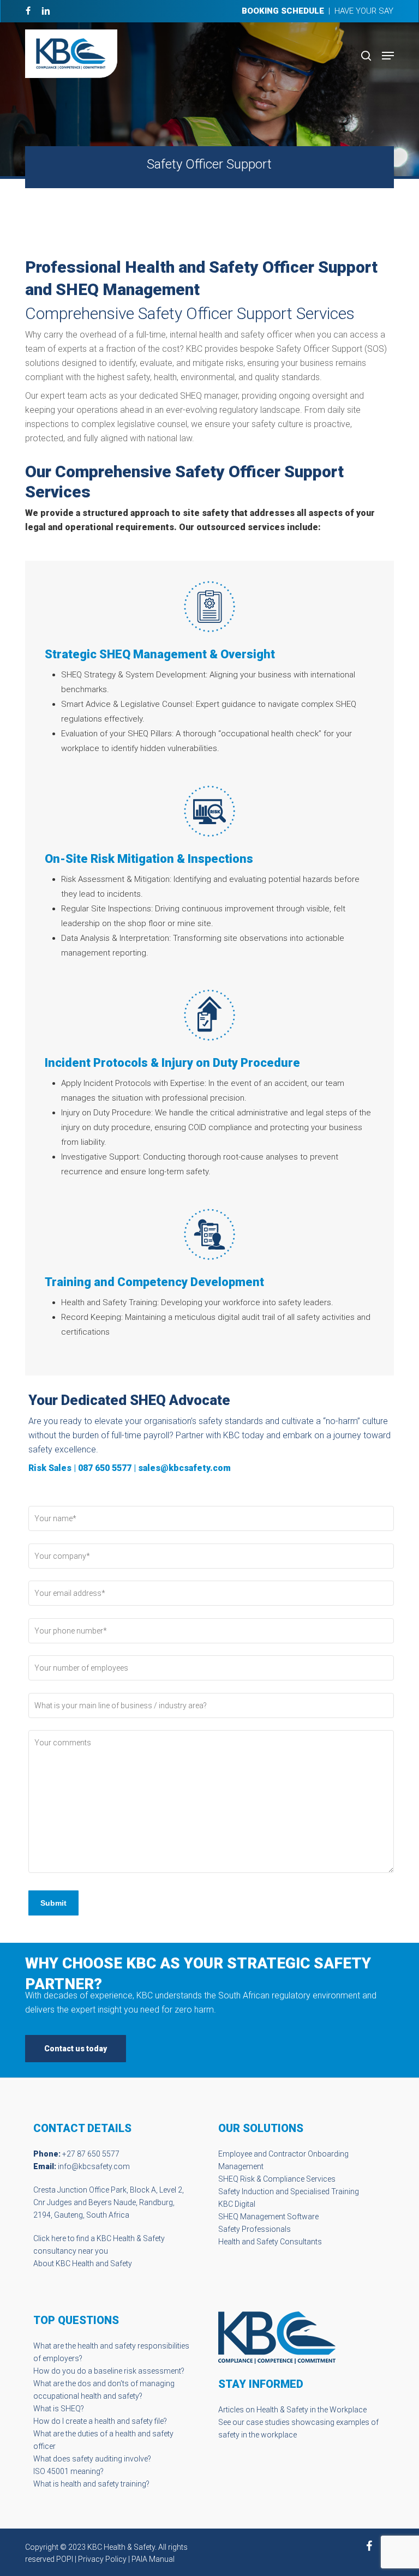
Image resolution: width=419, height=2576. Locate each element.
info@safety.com (94, 2166)
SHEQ (71, 2409)
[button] (388, 56)
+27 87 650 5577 (91, 2154)
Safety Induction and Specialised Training (289, 2191)
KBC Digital (237, 2204)
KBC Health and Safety (94, 2263)
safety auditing (97, 2459)
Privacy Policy (102, 2559)
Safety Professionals (255, 2229)
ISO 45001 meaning (67, 2471)
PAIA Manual (153, 2559)
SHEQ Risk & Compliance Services (277, 2179)
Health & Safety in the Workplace (312, 2410)
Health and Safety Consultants (270, 2242)
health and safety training (103, 2484)
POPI (65, 2559)
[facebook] (28, 11)
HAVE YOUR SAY (364, 11)
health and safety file (129, 2421)
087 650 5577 (105, 1468)
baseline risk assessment (137, 2371)
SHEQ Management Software (268, 2217)
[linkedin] (46, 11)
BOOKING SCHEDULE (283, 11)
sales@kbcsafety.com (184, 1468)
